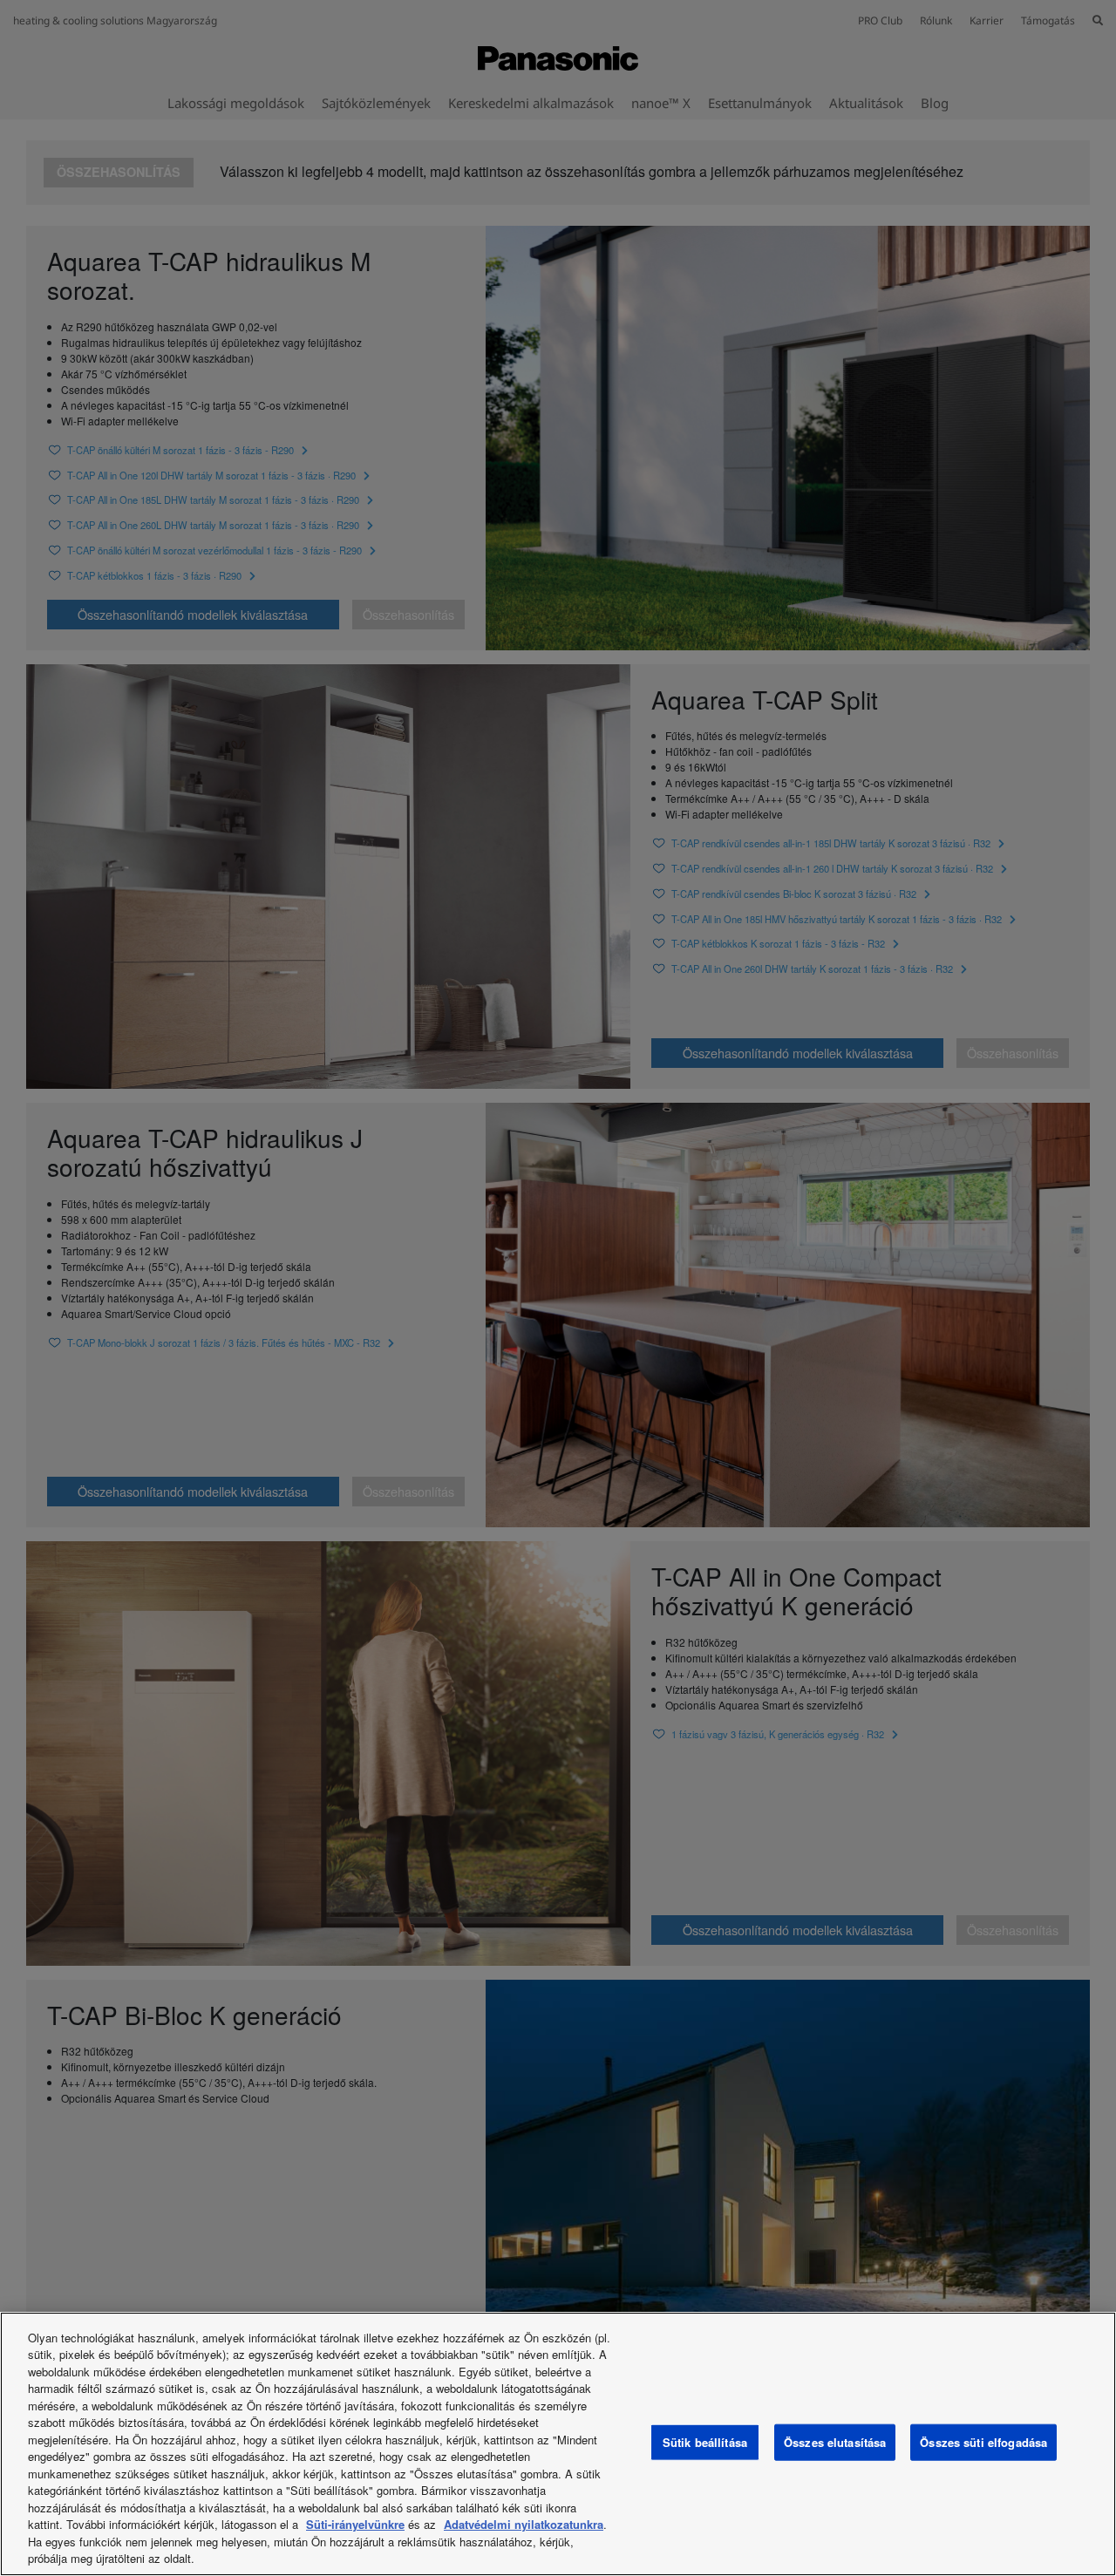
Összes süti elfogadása (983, 2442)
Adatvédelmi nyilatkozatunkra (524, 2524)
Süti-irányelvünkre (355, 2524)
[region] (558, 2444)
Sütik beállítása (705, 2442)
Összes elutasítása (835, 2442)
